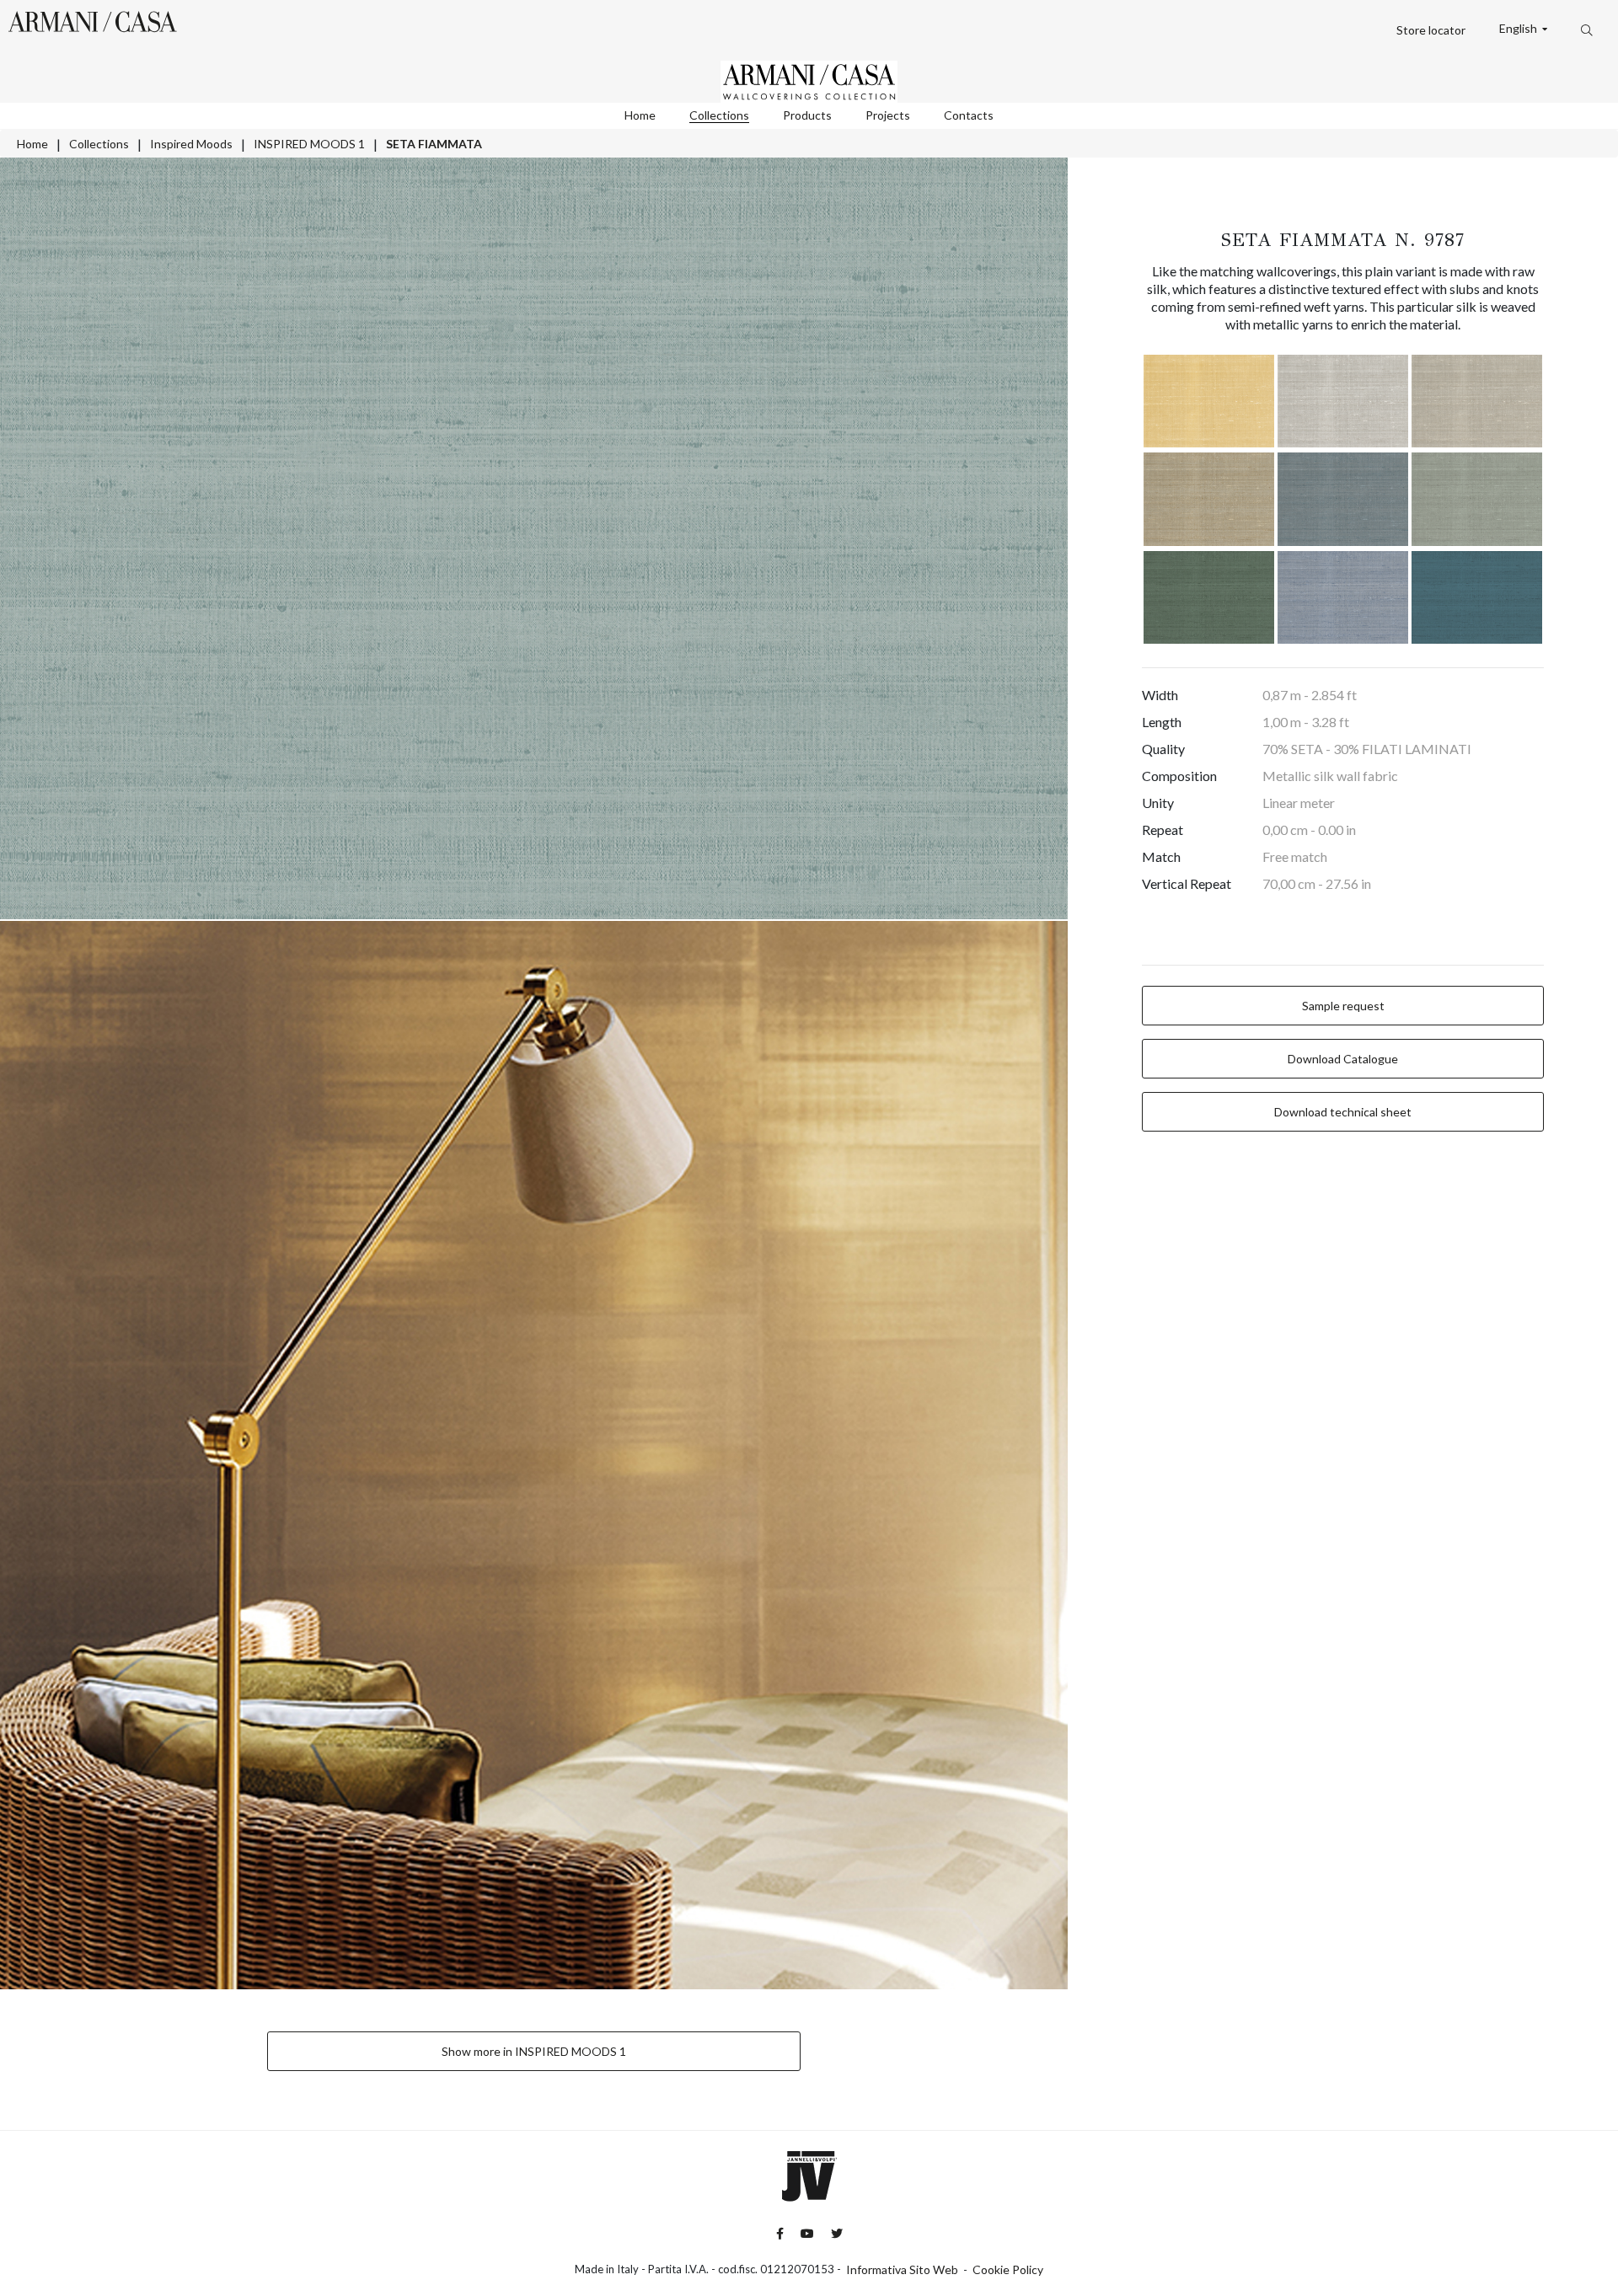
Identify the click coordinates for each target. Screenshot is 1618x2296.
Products (807, 115)
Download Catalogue (1343, 1059)
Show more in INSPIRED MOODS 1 (534, 2051)
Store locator (1431, 30)
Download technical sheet (1343, 1112)
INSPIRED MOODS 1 (309, 144)
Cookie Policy (1008, 2269)
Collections (719, 115)
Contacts (969, 115)
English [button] (1519, 29)
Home (640, 115)
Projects (888, 115)
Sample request (1343, 1006)
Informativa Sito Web (902, 2269)
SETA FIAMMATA (434, 144)
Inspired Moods (191, 144)
